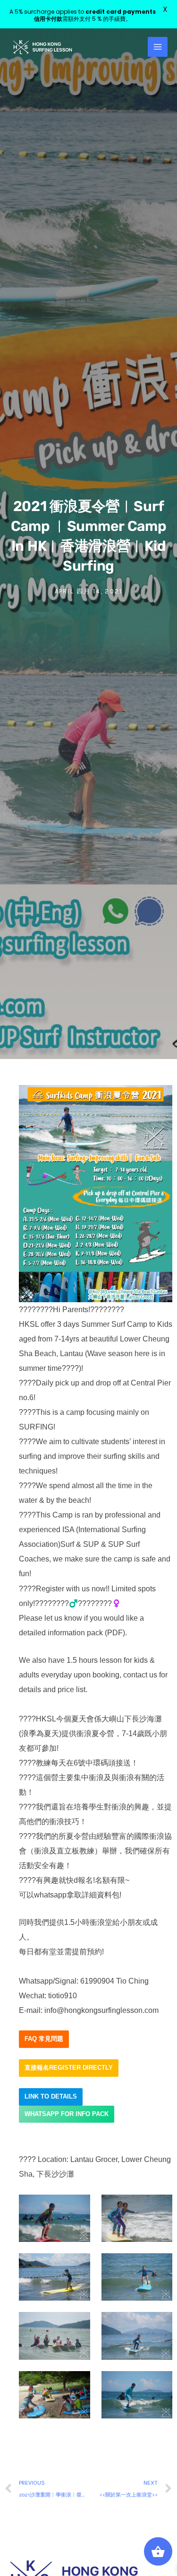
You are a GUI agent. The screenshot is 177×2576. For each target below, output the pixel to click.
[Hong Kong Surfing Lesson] (42, 47)
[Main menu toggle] (158, 47)
